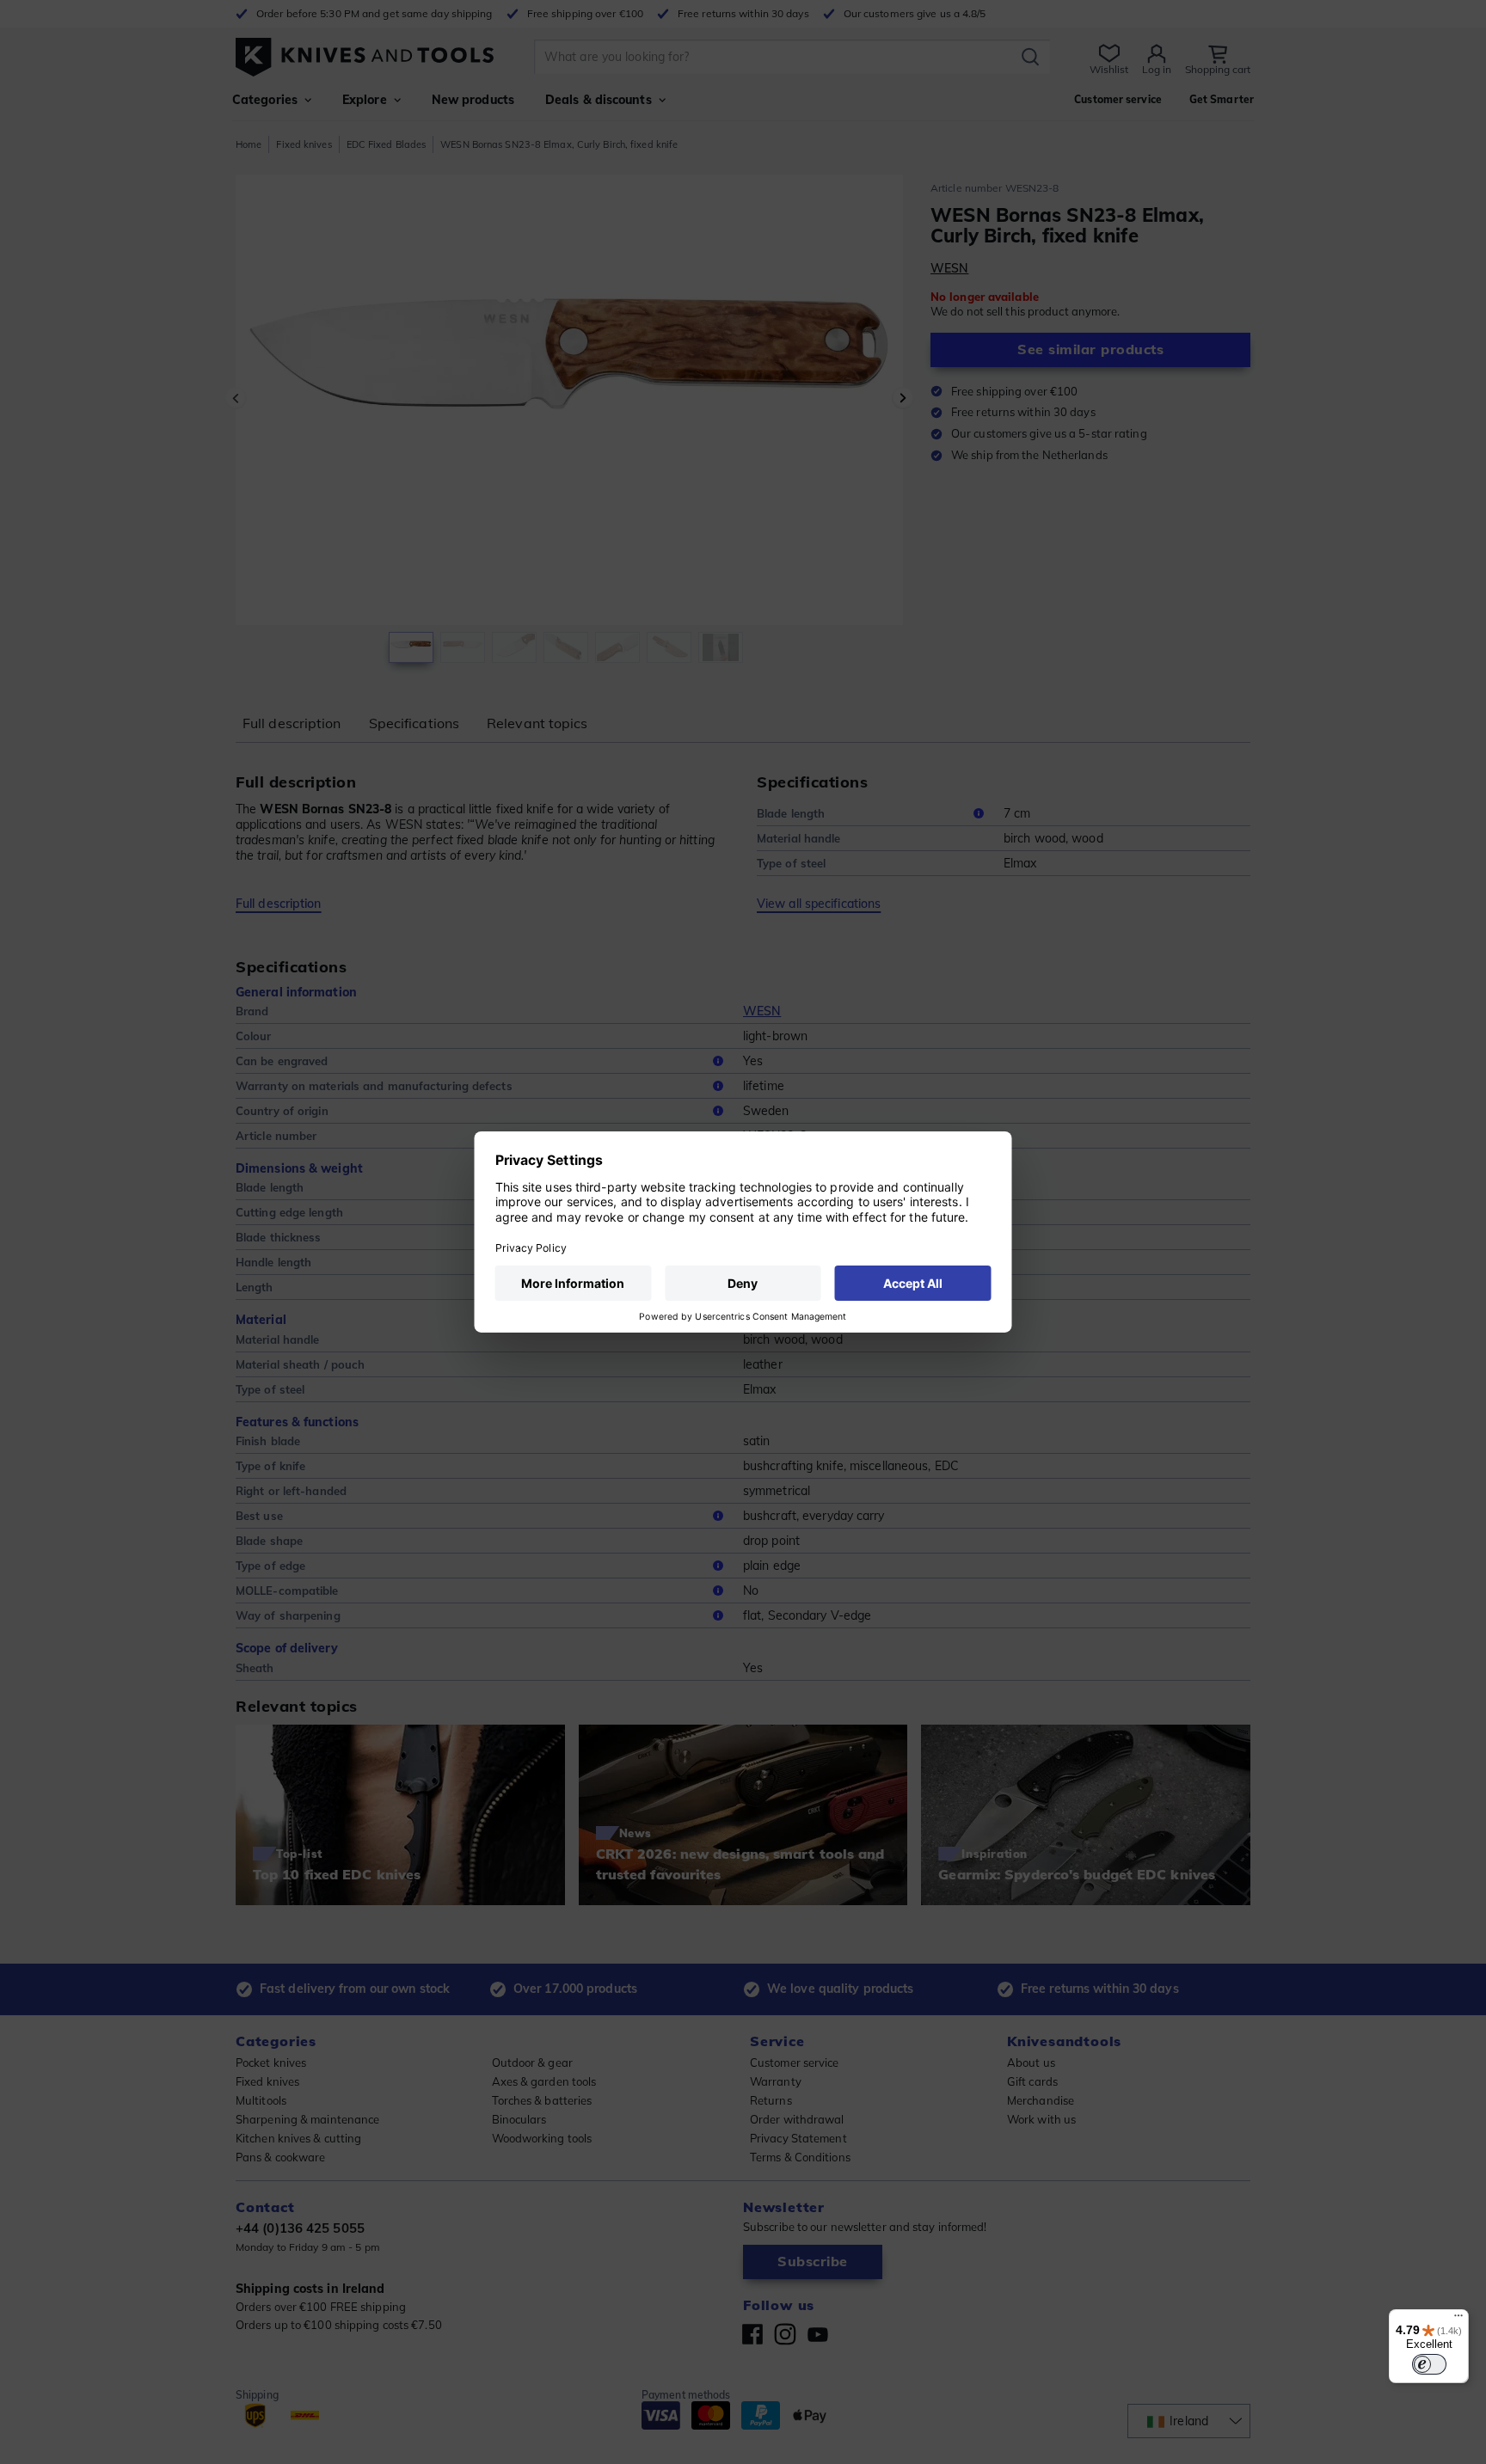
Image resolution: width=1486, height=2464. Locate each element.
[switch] (1429, 2364)
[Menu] (1458, 2320)
